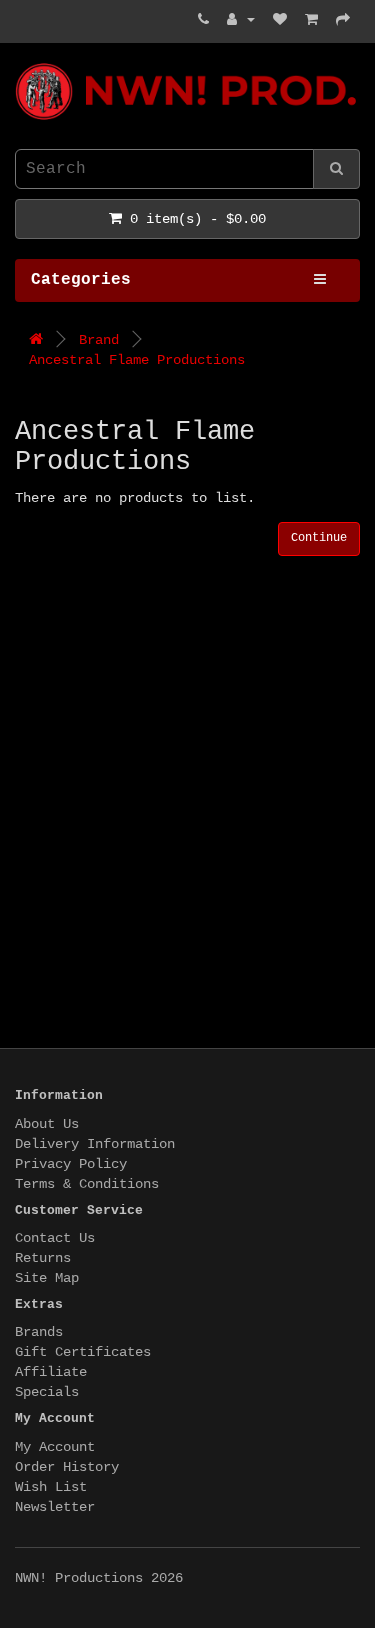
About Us (47, 1124)
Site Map (47, 1278)
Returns (43, 1258)
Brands (39, 1332)
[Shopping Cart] (311, 20)
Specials (47, 1392)
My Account (55, 1447)
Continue (319, 538)
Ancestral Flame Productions (137, 360)
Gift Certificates (83, 1352)
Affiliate (51, 1372)
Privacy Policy (71, 1164)
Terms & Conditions (87, 1184)
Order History (67, 1467)
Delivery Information (95, 1144)
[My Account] (241, 20)
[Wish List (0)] (280, 20)
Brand (99, 340)
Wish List (51, 1487)
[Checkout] (343, 20)
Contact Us (55, 1238)
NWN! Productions (23, 63)
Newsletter (55, 1507)
